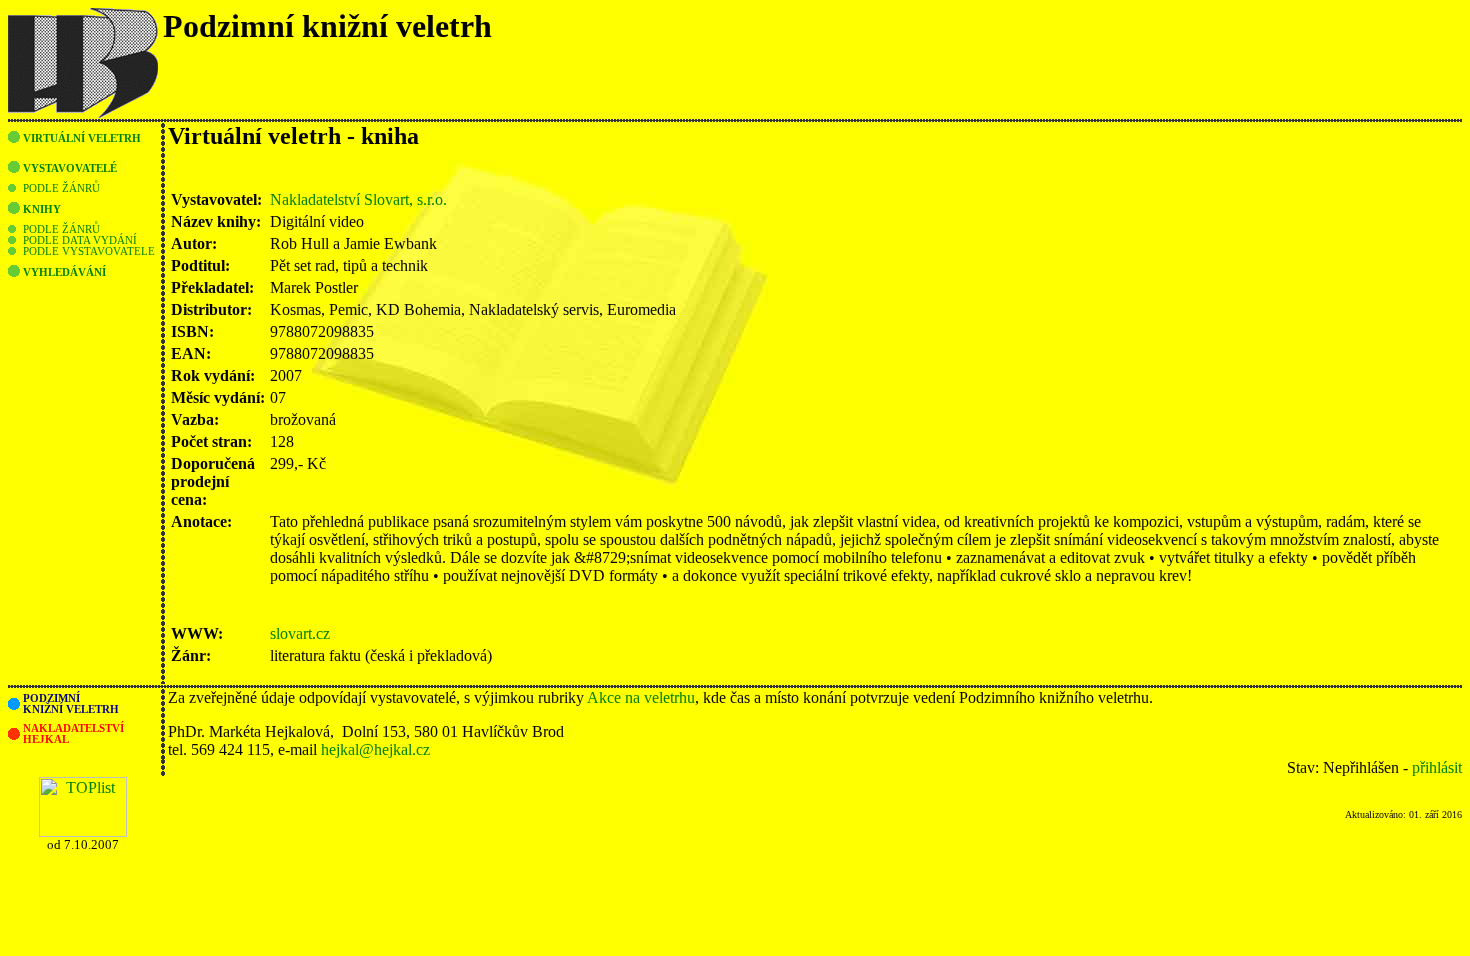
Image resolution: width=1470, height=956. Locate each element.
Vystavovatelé (70, 168)
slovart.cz (300, 633)
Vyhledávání (64, 272)
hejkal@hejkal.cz (375, 749)
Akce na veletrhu (641, 697)
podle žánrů (61, 188)
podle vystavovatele (89, 251)
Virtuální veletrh (82, 138)
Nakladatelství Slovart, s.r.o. (358, 199)
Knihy (42, 209)
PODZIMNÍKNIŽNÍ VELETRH (71, 704)
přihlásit (1437, 767)
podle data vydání (80, 240)
